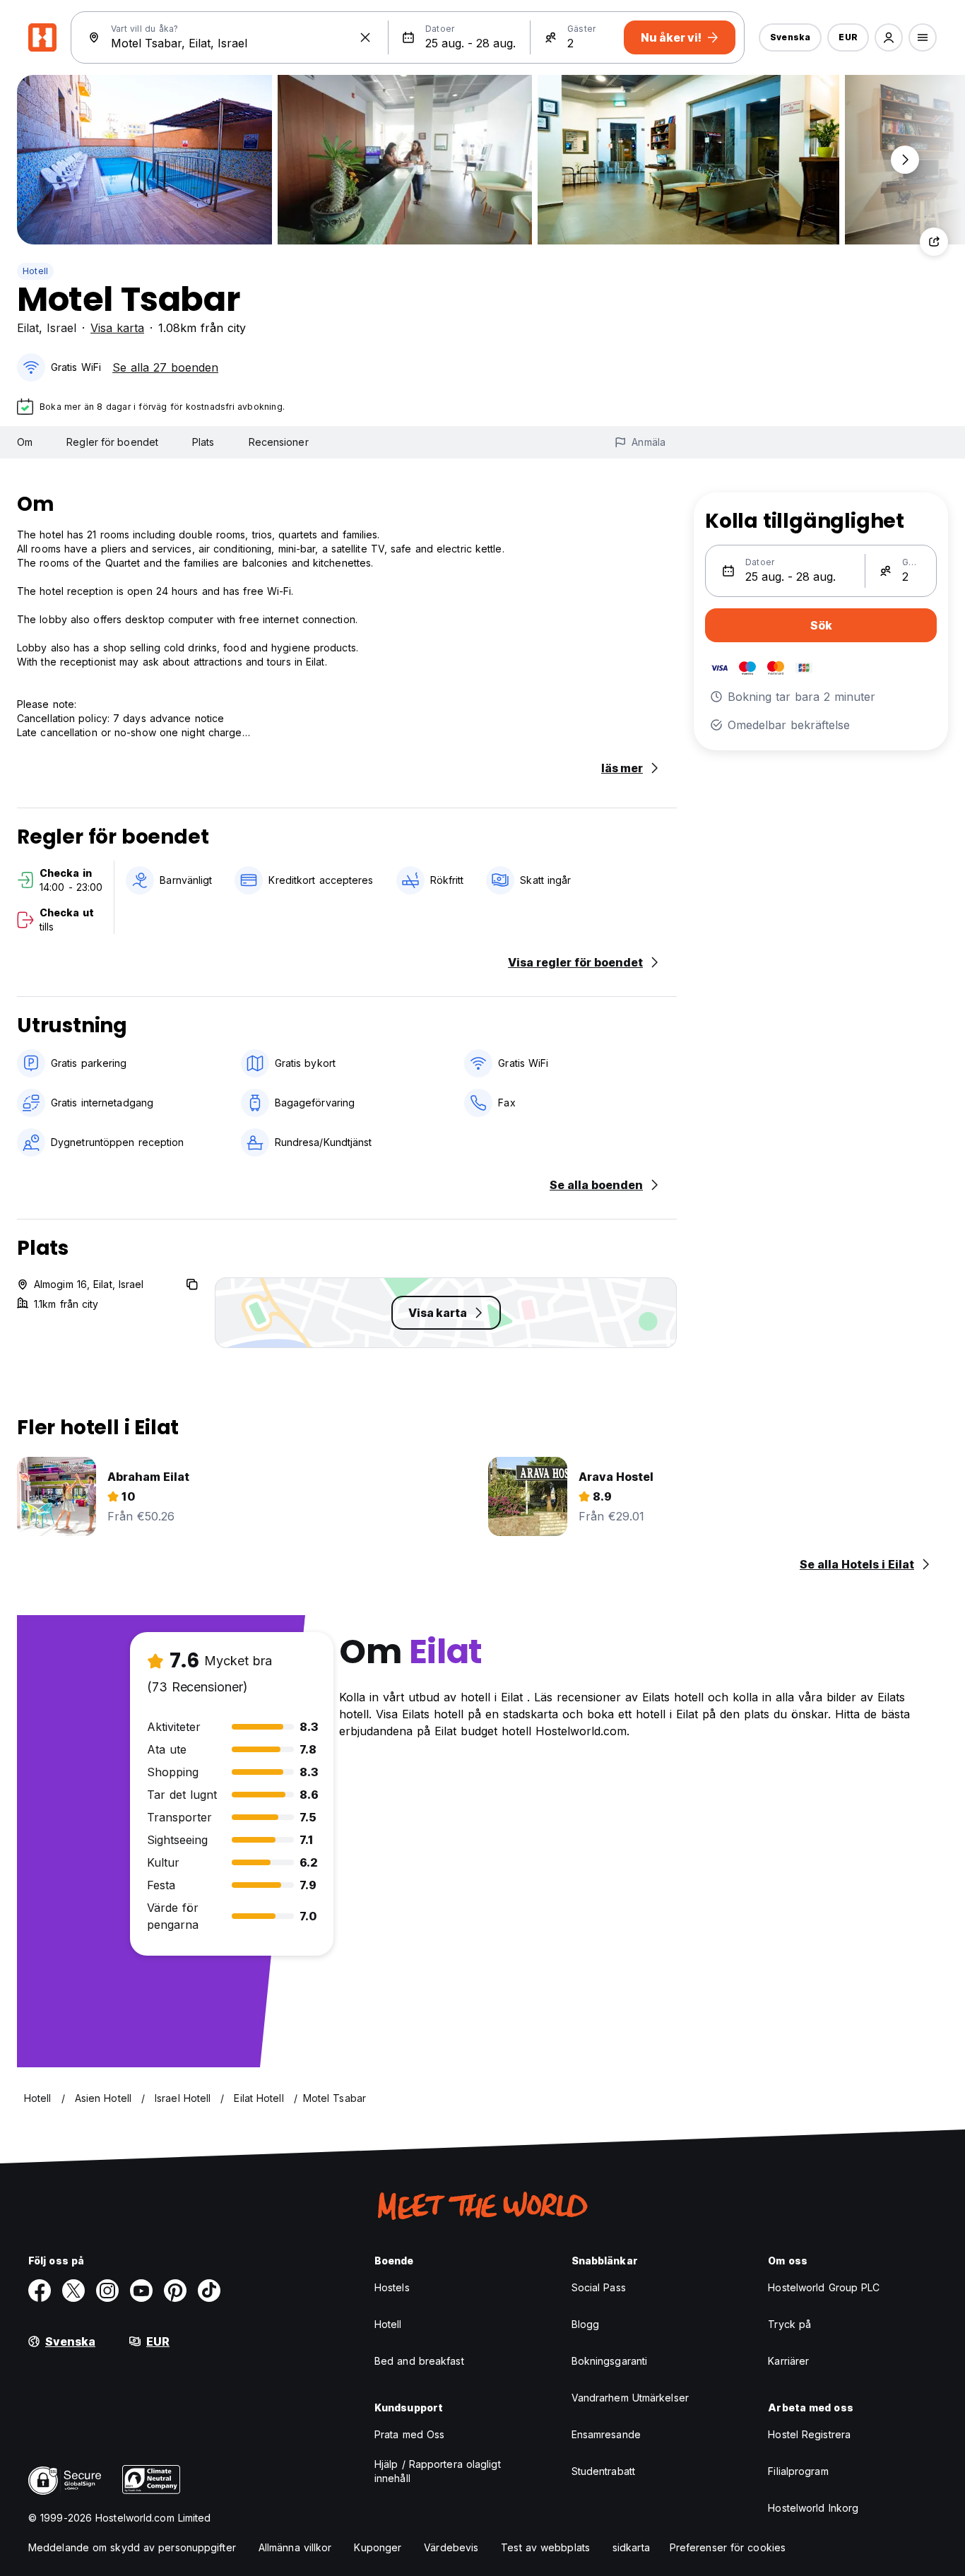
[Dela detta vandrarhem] (934, 242)
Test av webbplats (545, 2547)
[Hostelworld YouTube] (141, 2291)
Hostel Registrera (809, 2434)
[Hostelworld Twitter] (73, 2291)
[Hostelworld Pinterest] (175, 2291)
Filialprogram (798, 2471)
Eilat (28, 328)
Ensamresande (606, 2434)
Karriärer (788, 2361)
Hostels (392, 2287)
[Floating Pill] (905, 160)
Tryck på (789, 2324)
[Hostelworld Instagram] (107, 2291)
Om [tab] (25, 442)
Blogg (586, 2324)
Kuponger (378, 2547)
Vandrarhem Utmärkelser (630, 2398)
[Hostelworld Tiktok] (209, 2291)
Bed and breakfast (419, 2361)
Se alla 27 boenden (165, 367)
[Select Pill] (889, 37)
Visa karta (117, 328)
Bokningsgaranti (610, 2361)
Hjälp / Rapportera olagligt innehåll (438, 2471)
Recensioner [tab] (279, 442)
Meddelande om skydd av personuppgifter (132, 2547)
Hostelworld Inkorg (813, 2508)
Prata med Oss (409, 2434)
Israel (61, 328)
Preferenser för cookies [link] (728, 2547)
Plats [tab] (203, 442)
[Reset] (365, 37)
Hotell (35, 271)
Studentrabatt (603, 2471)
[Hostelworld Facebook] (40, 2291)
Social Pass (599, 2287)
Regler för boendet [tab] (112, 442)
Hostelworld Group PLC (824, 2287)
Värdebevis (451, 2547)
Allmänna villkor (295, 2547)
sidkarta (631, 2547)
